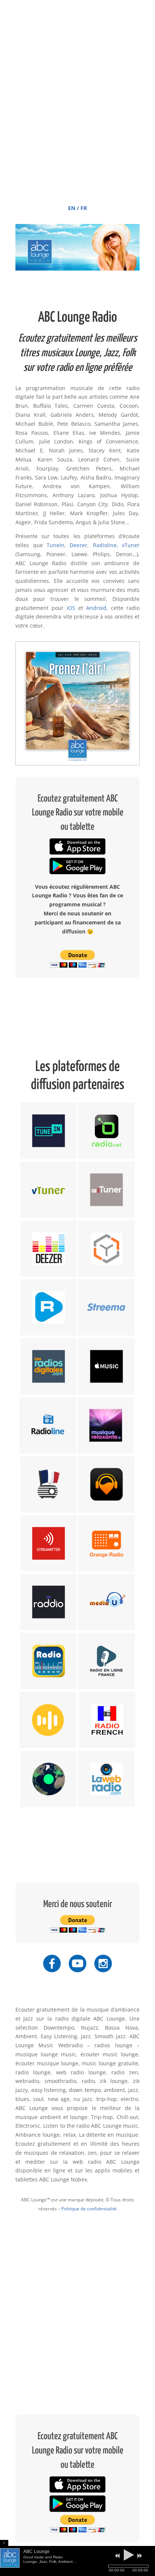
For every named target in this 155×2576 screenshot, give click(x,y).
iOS (71, 608)
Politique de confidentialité (89, 2209)
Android (96, 608)
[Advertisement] (77, 115)
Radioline (105, 545)
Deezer (78, 545)
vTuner (131, 545)
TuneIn (55, 545)
